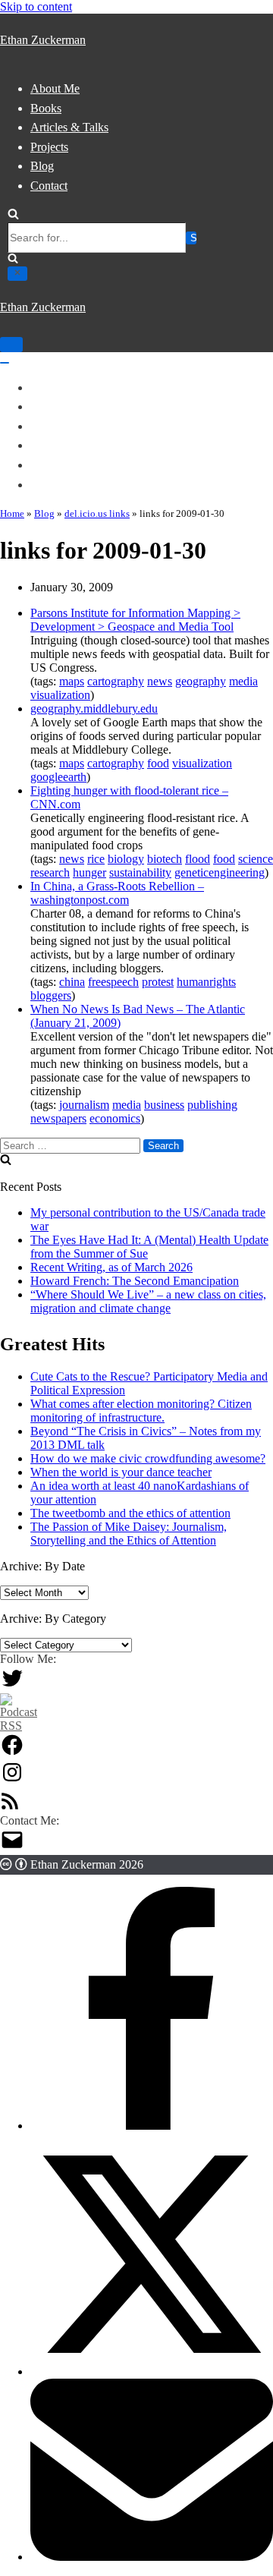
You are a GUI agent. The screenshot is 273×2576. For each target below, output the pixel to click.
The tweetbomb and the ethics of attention (130, 1513)
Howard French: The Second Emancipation (135, 1281)
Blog (42, 166)
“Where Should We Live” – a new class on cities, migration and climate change (148, 1301)
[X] (152, 2371)
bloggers (51, 995)
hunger (89, 872)
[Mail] (12, 1848)
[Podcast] (19, 1726)
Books (46, 108)
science (256, 859)
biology (126, 859)
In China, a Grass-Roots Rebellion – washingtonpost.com (117, 893)
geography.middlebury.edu (94, 709)
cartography (116, 681)
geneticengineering (220, 872)
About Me (55, 88)
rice (96, 859)
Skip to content (36, 6)
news (160, 681)
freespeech (113, 982)
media (243, 681)
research (50, 872)
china (72, 982)
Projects (49, 147)
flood (198, 859)
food (158, 763)
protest (158, 982)
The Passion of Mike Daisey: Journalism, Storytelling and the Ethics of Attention (129, 1534)
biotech (165, 859)
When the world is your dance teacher (121, 1472)
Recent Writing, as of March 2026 (111, 1267)
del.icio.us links (97, 513)
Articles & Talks (69, 127)
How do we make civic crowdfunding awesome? (148, 1458)
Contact (49, 186)
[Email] (152, 2557)
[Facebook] (12, 1753)
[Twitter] (12, 1686)
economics (115, 1118)
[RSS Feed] (10, 1807)
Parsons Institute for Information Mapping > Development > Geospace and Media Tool (135, 620)
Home (12, 513)
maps (72, 681)
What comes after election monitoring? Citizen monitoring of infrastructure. (141, 1411)
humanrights (206, 982)
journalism (84, 1105)
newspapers (58, 1118)
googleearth (58, 777)
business (164, 1105)
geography (201, 681)
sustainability (140, 872)
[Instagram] (12, 1780)
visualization (60, 695)
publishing (212, 1105)
